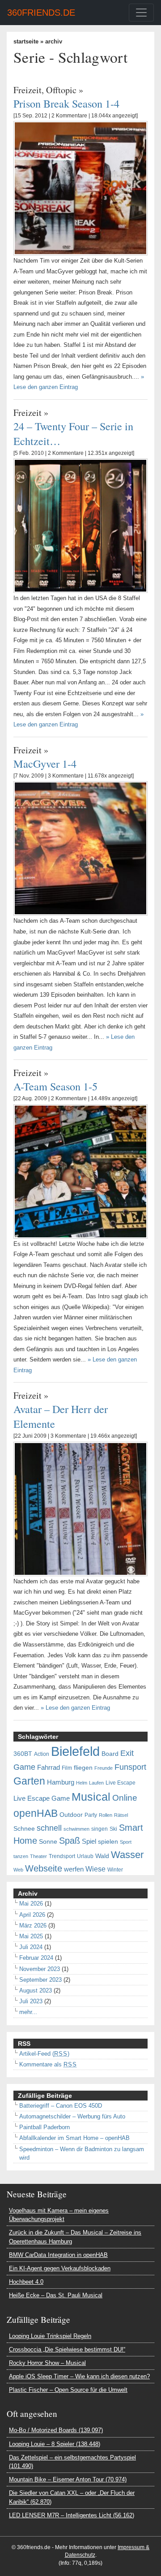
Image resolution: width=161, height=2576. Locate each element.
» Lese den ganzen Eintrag (75, 1708)
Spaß (70, 1841)
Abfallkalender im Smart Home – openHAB (74, 2138)
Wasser (127, 1855)
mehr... (28, 2012)
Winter (115, 1870)
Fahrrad (49, 1768)
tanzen (21, 1856)
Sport (126, 1842)
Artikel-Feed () (44, 2054)
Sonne (48, 1842)
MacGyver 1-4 (45, 763)
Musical (91, 1797)
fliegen (83, 1768)
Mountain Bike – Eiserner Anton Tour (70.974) (68, 2479)
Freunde (104, 1768)
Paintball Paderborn (44, 2127)
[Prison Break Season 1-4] (80, 188)
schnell (49, 1828)
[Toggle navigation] (141, 13)
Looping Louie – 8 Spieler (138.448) (55, 2444)
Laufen (96, 1783)
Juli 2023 (31, 2001)
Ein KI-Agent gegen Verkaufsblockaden (60, 2268)
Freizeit (28, 90)
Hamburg (61, 1782)
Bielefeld (75, 1751)
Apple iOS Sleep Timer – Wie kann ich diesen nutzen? (79, 2376)
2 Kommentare (69, 116)
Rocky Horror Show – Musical (47, 2363)
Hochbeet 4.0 (26, 2282)
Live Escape (121, 1783)
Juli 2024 (31, 1947)
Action (42, 1754)
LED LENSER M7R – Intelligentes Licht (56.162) (72, 2515)
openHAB (36, 1813)
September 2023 (40, 1980)
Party (91, 1815)
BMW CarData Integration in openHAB (58, 2255)
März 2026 (33, 1926)
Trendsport (62, 1856)
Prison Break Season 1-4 (66, 103)
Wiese (95, 1869)
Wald (102, 1856)
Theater (38, 1856)
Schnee (24, 1829)
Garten (29, 1781)
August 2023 (36, 1990)
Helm (82, 1783)
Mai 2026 (31, 1904)
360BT (23, 1754)
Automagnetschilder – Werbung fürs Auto (72, 2116)
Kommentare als (48, 2064)
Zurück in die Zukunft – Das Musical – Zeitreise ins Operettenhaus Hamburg (75, 2237)
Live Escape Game (42, 1798)
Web (18, 1870)
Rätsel (121, 1815)
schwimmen (76, 1829)
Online (125, 1798)
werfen (74, 1869)
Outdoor (71, 1815)
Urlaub (85, 1856)
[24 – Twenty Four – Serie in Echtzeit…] (80, 525)
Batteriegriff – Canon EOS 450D (61, 2106)
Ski (113, 1829)
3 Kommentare (66, 776)
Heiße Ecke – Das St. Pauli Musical (56, 2295)
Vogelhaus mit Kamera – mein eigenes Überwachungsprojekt (59, 2215)
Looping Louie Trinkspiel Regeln (50, 2336)
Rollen (106, 1815)
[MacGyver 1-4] (80, 848)
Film (67, 1768)
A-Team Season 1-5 (55, 1086)
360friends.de (41, 13)
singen (100, 1829)
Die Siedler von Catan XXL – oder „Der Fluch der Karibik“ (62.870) (72, 2497)
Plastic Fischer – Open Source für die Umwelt (68, 2390)
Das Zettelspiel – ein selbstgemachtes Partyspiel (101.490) (72, 2462)
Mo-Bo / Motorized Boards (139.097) (56, 2430)
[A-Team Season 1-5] (80, 1171)
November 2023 (40, 1969)
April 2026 (32, 1915)
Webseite (44, 1868)
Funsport (130, 1767)
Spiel (89, 1841)
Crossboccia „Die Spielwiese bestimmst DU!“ (67, 2349)
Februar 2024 (36, 1958)
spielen (108, 1842)
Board (110, 1754)
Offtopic (61, 90)
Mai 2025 (31, 1936)
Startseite (26, 41)
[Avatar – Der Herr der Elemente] (80, 1508)
